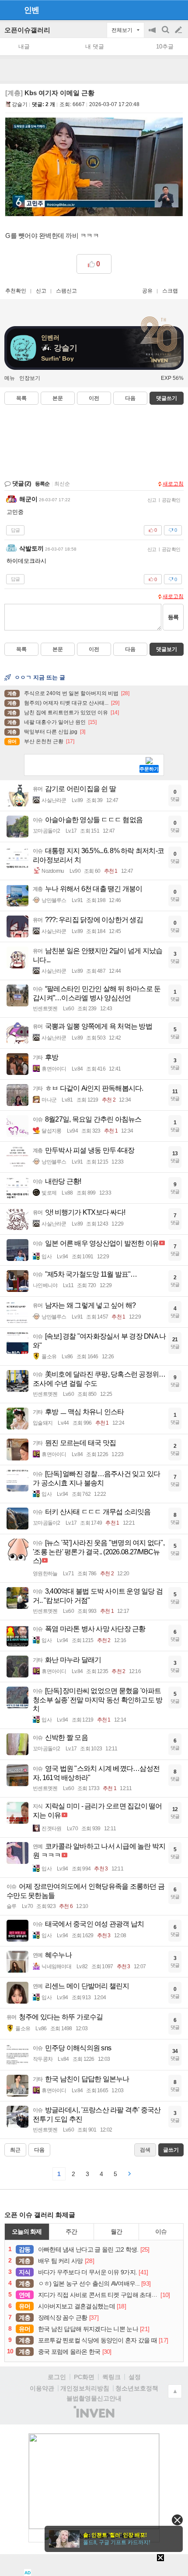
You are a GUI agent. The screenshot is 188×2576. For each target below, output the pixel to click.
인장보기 (30, 378)
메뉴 (10, 378)
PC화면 (84, 2377)
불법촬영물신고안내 (94, 2398)
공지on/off (153, 34)
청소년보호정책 (137, 2388)
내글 (24, 46)
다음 (130, 398)
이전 (94, 398)
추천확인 (16, 291)
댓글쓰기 (167, 398)
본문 (58, 398)
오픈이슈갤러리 (27, 30)
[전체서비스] (178, 10)
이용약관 (42, 2388)
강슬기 (20, 104)
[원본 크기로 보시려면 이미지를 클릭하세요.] (94, 169)
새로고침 (173, 484)
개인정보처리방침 (85, 2388)
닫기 (177, 2520)
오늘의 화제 (27, 2232)
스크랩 (170, 291)
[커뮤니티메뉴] (9, 10)
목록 (21, 398)
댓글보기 (167, 649)
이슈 (161, 2232)
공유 (147, 291)
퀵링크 (111, 2377)
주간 (71, 2232)
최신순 (62, 484)
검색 (166, 34)
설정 (135, 2377)
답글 (15, 530)
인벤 (31, 10)
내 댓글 (95, 46)
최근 (15, 2150)
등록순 (42, 484)
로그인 (57, 2377)
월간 (116, 2232)
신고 (41, 291)
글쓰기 (179, 30)
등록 (173, 617)
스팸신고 (66, 291)
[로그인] (162, 10)
